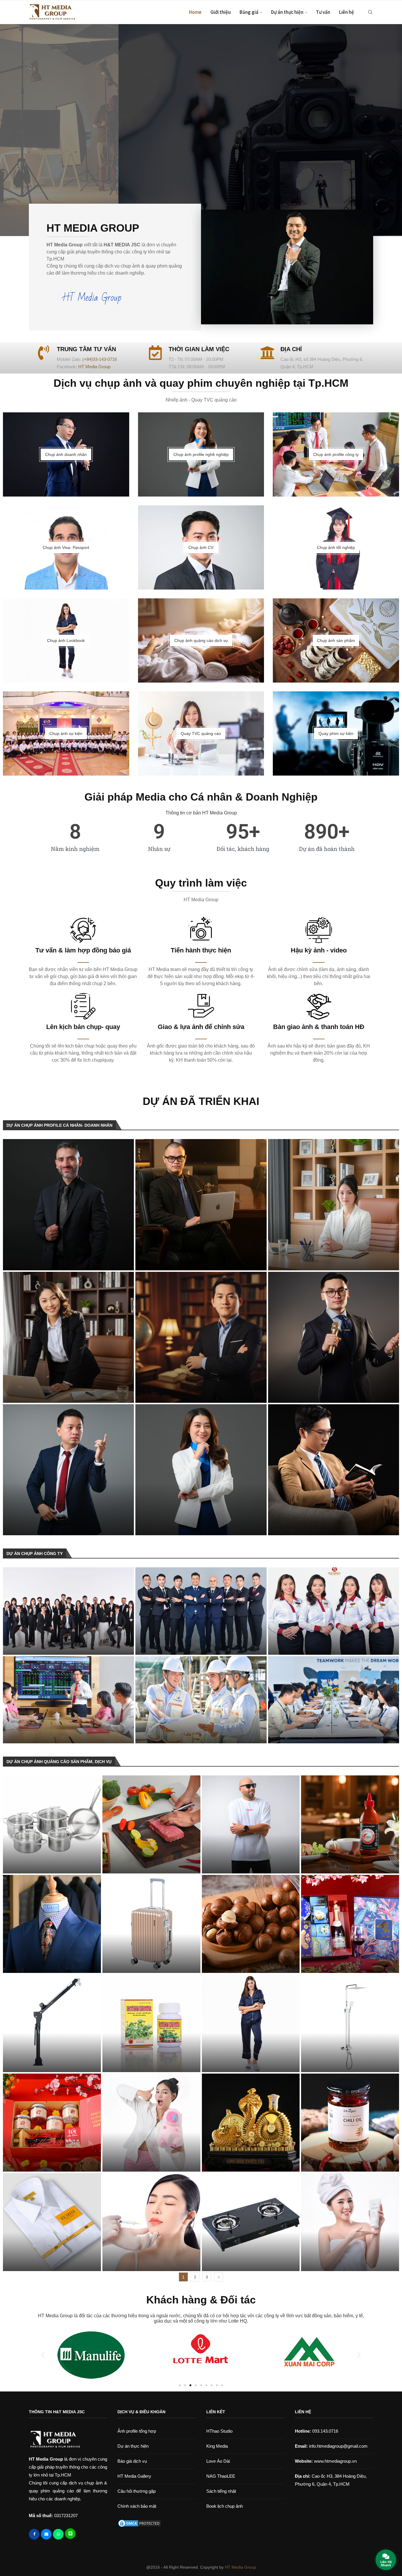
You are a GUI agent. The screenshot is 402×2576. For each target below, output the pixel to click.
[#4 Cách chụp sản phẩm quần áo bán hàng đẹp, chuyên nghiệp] (251, 2023)
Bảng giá (249, 12)
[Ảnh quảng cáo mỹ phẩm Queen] (350, 2222)
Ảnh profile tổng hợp (137, 2431)
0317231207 (66, 2516)
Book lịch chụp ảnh (225, 2506)
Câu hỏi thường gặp (137, 2491)
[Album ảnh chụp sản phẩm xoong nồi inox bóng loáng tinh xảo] (52, 1824)
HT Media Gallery (134, 2476)
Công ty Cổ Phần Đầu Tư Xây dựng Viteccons (198, 1734)
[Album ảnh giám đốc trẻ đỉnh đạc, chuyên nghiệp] (201, 1205)
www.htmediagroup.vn (335, 2461)
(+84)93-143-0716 (100, 359)
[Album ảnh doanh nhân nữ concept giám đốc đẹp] (68, 1337)
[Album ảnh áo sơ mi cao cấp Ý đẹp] (52, 2222)
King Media (217, 2446)
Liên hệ (347, 12)
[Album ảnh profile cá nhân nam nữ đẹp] (68, 1470)
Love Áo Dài (218, 2461)
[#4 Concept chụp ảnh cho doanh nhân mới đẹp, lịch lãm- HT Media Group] (201, 1337)
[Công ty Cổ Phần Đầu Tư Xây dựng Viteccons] (201, 1700)
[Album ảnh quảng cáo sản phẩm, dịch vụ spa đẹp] (151, 2222)
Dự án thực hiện (287, 12)
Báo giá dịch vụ (132, 2461)
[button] (11, 130)
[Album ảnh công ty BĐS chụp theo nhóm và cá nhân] (68, 1611)
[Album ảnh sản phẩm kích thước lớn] (52, 2023)
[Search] (370, 12)
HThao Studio (219, 2431)
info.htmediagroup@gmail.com (338, 2446)
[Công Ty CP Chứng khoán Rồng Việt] (68, 1700)
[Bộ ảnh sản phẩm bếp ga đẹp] (251, 2222)
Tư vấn (323, 12)
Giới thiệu (221, 12)
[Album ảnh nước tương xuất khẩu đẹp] (350, 2123)
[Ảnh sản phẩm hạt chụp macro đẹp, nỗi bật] (251, 1924)
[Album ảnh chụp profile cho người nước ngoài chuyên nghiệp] (68, 1205)
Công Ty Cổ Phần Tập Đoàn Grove (314, 1734)
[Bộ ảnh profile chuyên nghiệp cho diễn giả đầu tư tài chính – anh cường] (334, 1337)
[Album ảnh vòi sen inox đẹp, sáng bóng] (350, 2023)
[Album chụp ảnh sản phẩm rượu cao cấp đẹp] (251, 2123)
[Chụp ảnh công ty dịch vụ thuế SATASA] (334, 1611)
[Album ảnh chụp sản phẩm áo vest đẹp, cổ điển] (52, 1924)
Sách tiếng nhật (221, 2491)
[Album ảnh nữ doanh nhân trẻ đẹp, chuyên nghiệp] (334, 1205)
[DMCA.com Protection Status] (139, 2523)
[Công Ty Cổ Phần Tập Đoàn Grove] (334, 1700)
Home (195, 12)
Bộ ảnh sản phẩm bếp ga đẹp (243, 2262)
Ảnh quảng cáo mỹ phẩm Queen (347, 2262)
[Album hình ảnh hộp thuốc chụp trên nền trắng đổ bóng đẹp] (151, 2023)
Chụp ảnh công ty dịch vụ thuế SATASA (322, 1645)
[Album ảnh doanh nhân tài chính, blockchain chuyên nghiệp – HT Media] (334, 1470)
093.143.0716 (317, 2431)
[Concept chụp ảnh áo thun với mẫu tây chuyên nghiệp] (251, 1824)
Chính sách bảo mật (137, 2506)
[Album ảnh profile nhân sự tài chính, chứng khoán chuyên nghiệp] (201, 1470)
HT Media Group (94, 367)
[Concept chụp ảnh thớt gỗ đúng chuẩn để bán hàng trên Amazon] (151, 1824)
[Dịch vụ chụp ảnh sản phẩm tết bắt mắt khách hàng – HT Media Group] (350, 1924)
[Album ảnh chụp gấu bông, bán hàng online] (151, 2123)
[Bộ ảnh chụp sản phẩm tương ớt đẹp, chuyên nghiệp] (350, 1824)
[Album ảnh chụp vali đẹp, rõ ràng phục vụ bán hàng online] (151, 1924)
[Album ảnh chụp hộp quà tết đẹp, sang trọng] (52, 2123)
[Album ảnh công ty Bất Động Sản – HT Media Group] (201, 1611)
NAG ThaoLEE (221, 2476)
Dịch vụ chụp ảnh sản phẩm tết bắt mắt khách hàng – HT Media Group (346, 1956)
